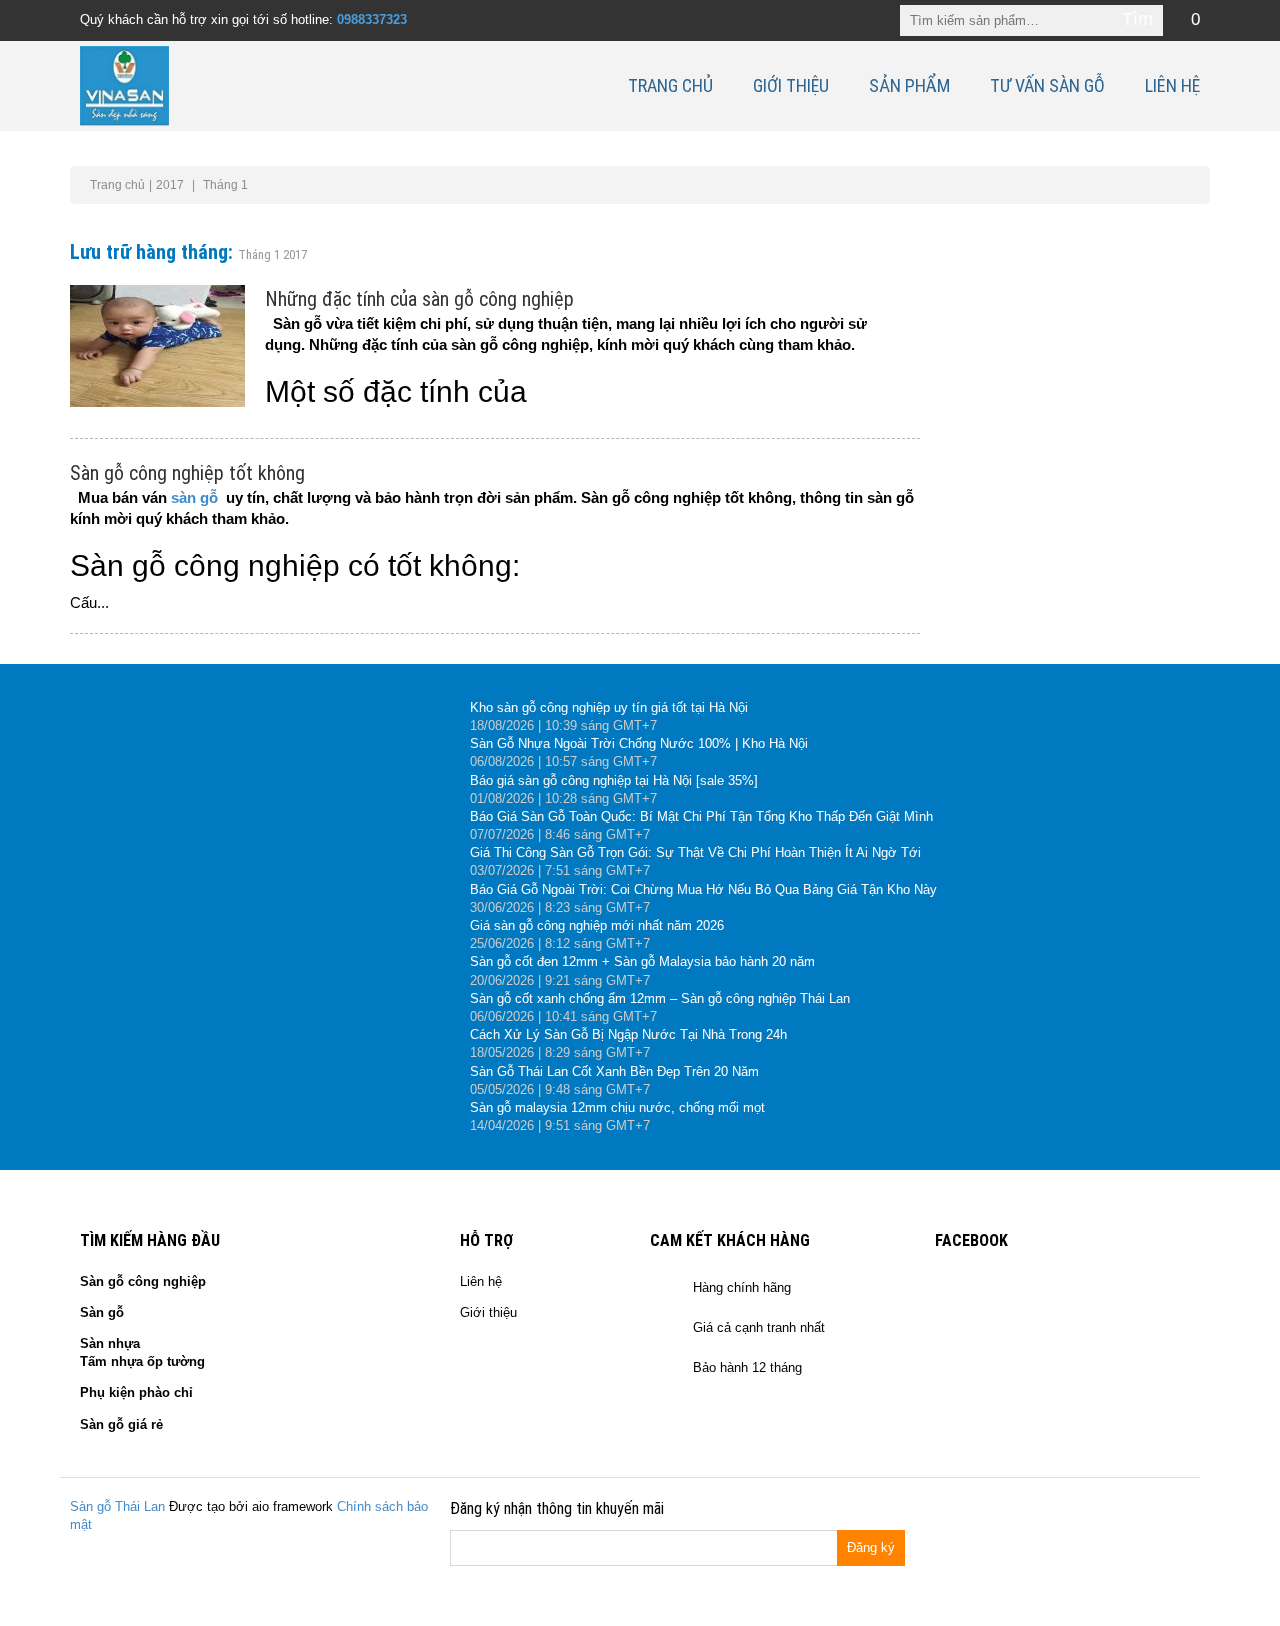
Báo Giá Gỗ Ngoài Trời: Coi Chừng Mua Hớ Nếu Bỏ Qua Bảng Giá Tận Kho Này (703, 889)
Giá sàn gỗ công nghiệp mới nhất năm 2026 (597, 925)
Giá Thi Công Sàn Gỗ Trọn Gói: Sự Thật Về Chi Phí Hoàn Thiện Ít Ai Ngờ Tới (695, 852)
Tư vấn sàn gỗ (1047, 85)
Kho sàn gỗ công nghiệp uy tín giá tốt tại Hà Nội (609, 707)
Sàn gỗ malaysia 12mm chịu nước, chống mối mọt (617, 1107)
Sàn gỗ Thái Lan (117, 1506)
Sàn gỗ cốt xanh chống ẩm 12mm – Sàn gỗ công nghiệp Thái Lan (660, 998)
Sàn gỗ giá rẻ (121, 1424)
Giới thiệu (791, 85)
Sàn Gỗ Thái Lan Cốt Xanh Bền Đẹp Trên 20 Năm (614, 1071)
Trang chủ (670, 85)
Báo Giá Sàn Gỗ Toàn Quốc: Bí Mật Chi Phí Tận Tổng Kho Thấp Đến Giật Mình (701, 816)
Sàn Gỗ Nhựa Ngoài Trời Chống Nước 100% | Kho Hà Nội (639, 743)
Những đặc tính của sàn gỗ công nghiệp (419, 299)
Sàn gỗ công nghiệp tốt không (187, 473)
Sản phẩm (909, 85)
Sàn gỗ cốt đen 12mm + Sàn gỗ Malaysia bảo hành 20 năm (642, 961)
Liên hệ (1172, 85)
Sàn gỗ (102, 1312)
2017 (170, 185)
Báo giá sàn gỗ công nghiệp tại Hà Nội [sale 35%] (614, 780)
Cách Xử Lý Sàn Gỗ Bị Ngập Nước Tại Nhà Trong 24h (628, 1034)
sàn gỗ (194, 497)
